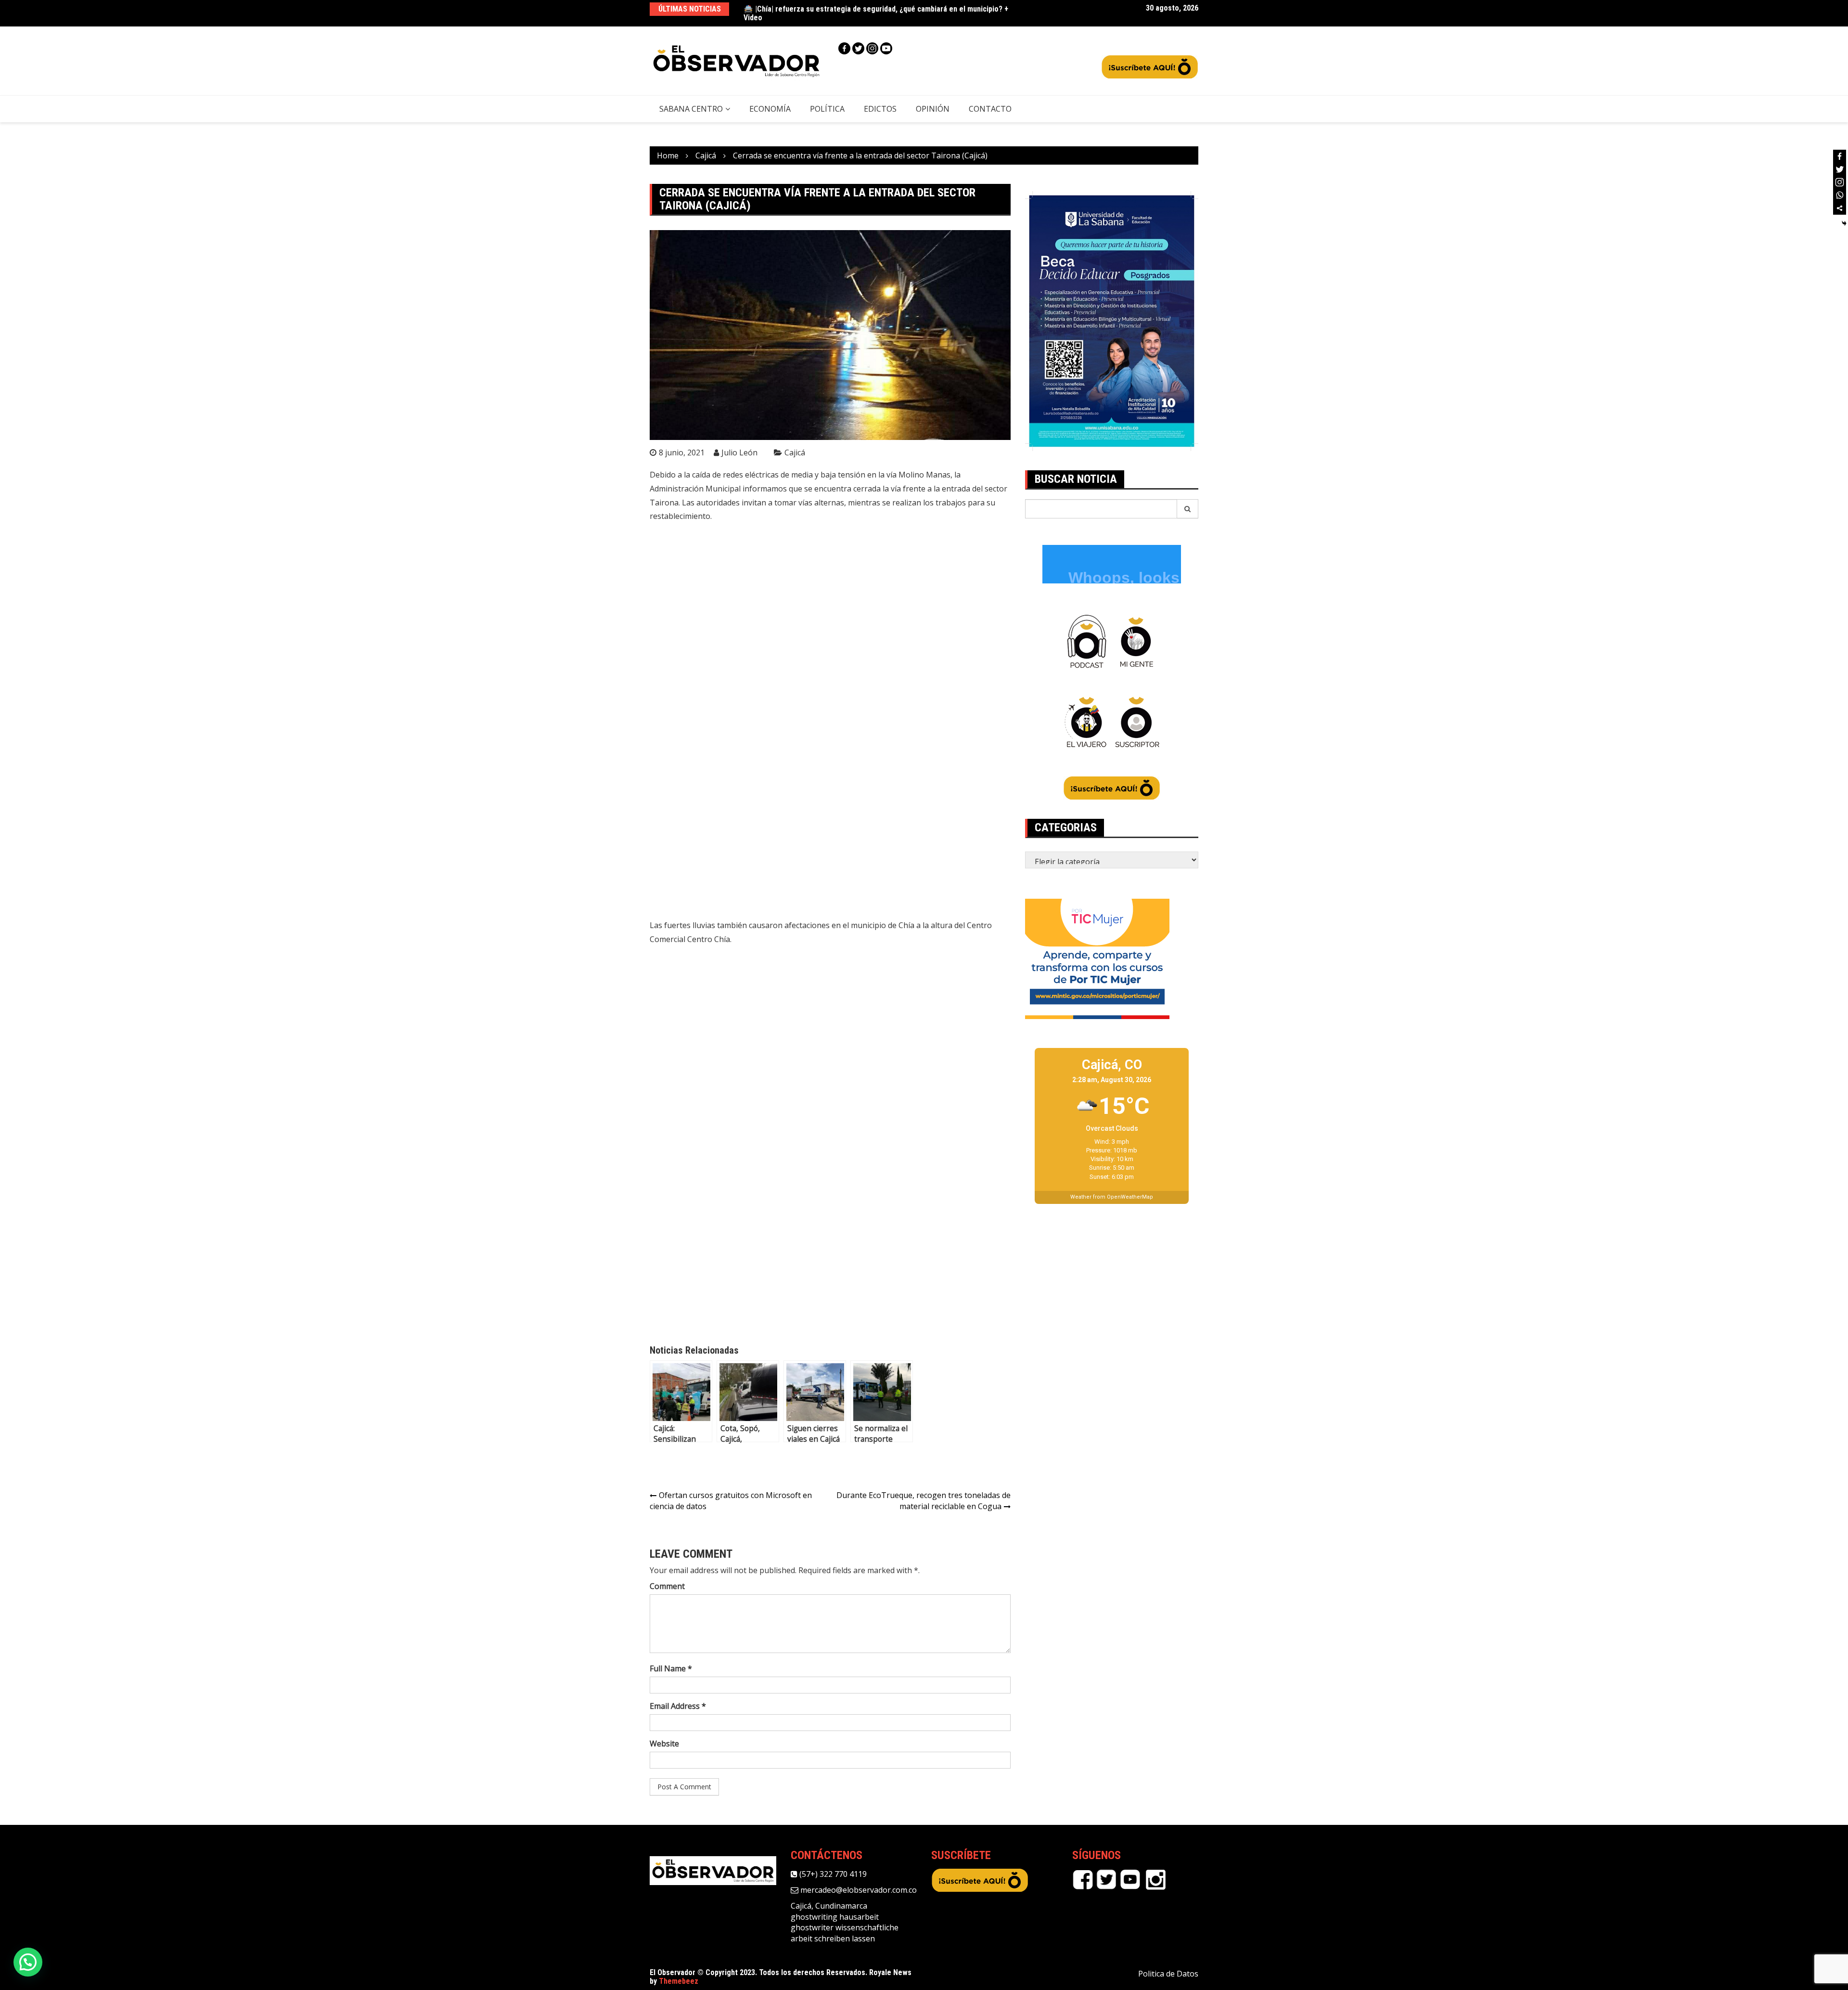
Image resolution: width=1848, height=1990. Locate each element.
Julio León (739, 452)
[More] (1840, 208)
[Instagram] (872, 48)
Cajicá (795, 452)
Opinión (933, 109)
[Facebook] (844, 48)
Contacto (990, 109)
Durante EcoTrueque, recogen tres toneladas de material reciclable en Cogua (924, 1501)
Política (827, 109)
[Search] (1188, 509)
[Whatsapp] (1840, 195)
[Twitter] (858, 48)
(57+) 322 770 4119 (832, 1874)
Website (664, 1744)
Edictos (880, 109)
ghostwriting (814, 1917)
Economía (770, 109)
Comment (667, 1586)
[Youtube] (886, 48)
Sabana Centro (691, 109)
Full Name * (671, 1668)
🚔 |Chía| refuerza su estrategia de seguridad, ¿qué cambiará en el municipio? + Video (876, 13)
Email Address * (678, 1706)
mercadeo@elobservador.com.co (858, 1890)
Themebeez (679, 1981)
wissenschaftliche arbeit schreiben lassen (845, 1933)
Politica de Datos (1168, 1974)
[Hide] (1844, 223)
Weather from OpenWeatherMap (1112, 1197)
